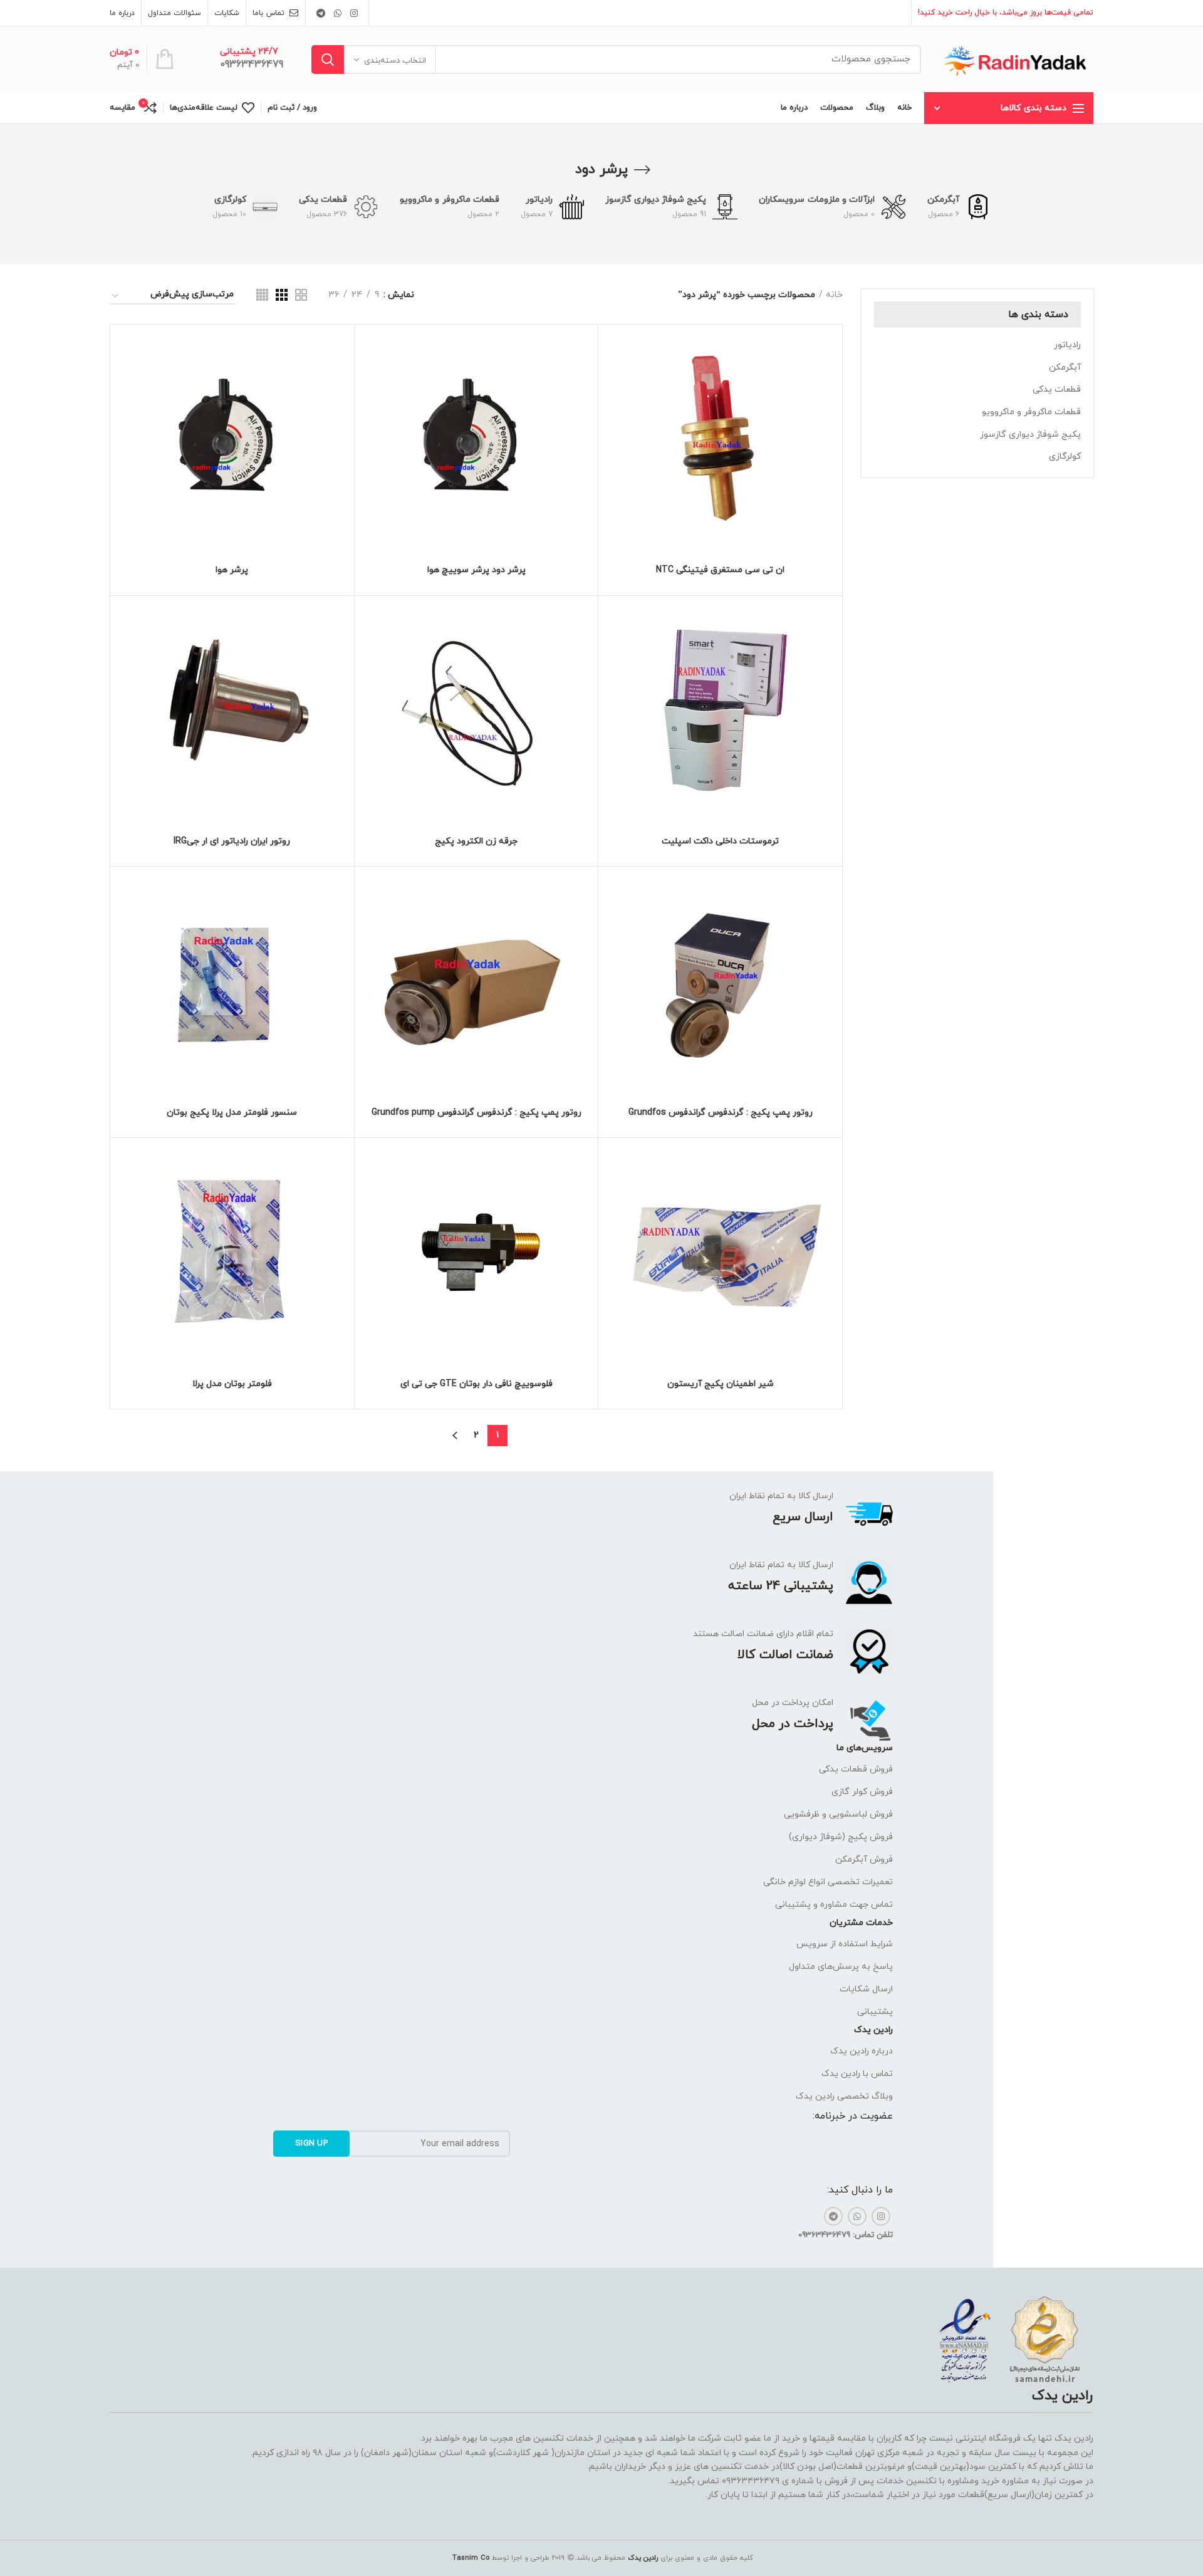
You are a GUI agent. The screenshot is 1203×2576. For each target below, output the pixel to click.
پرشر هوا (232, 570)
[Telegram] (321, 13)
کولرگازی (1065, 456)
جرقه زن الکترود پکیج (476, 842)
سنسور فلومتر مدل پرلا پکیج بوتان (232, 1113)
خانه (834, 295)
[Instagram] (354, 13)
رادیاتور (1067, 345)
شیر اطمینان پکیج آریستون (721, 1384)
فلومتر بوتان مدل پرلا (232, 1384)
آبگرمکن (1065, 368)
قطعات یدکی (1057, 389)
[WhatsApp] (338, 13)
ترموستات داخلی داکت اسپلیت (720, 842)
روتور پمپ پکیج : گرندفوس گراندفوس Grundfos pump (477, 1113)
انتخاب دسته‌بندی (395, 61)
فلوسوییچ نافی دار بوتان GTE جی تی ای (477, 1384)
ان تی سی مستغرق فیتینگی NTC (720, 570)
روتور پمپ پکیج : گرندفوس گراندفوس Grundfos (721, 1113)
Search (328, 60)
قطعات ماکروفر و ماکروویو (1031, 412)
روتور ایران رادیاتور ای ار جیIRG (232, 842)
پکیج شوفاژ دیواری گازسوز (1030, 435)
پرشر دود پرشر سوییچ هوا (477, 570)
